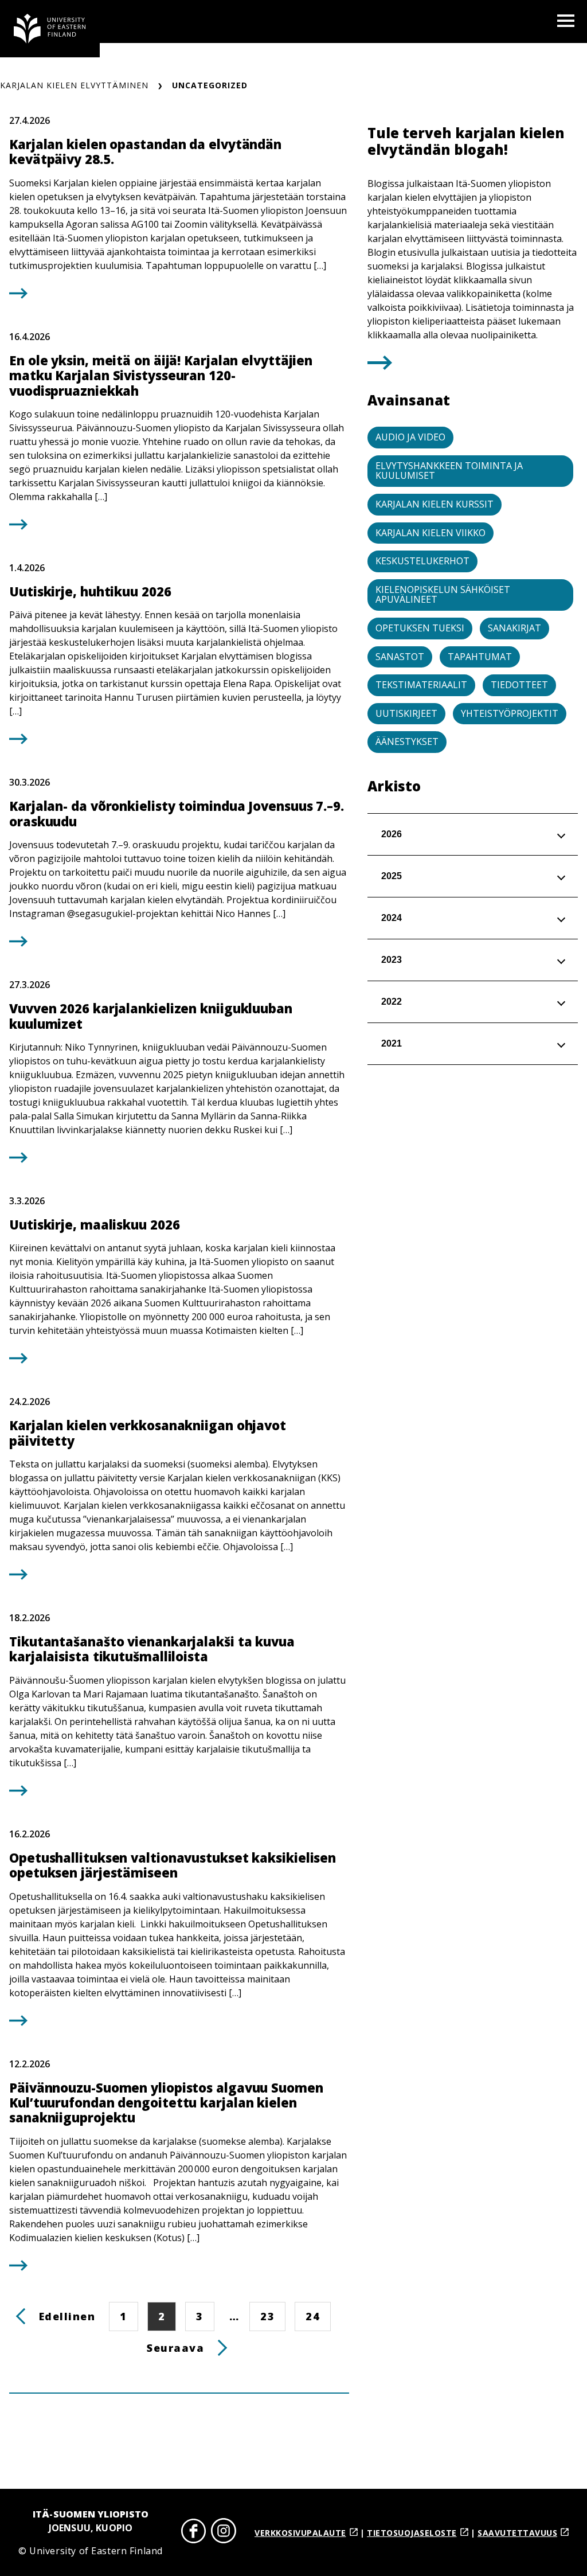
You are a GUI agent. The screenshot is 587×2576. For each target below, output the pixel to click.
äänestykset (407, 741)
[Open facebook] (194, 2533)
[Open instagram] (224, 2533)
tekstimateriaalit (421, 685)
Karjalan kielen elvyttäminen (74, 85)
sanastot (400, 657)
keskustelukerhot (422, 561)
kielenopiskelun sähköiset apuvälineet (443, 595)
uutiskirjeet (406, 713)
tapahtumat (480, 657)
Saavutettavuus (517, 2533)
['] (380, 366)
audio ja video (410, 437)
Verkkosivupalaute (300, 2533)
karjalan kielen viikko (431, 533)
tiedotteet (519, 685)
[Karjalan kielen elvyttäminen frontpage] (50, 29)
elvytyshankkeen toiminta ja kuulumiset (449, 471)
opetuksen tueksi (420, 628)
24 (318, 2316)
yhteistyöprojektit (510, 713)
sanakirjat (514, 628)
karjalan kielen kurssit (435, 504)
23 (273, 2316)
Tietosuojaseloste (412, 2533)
